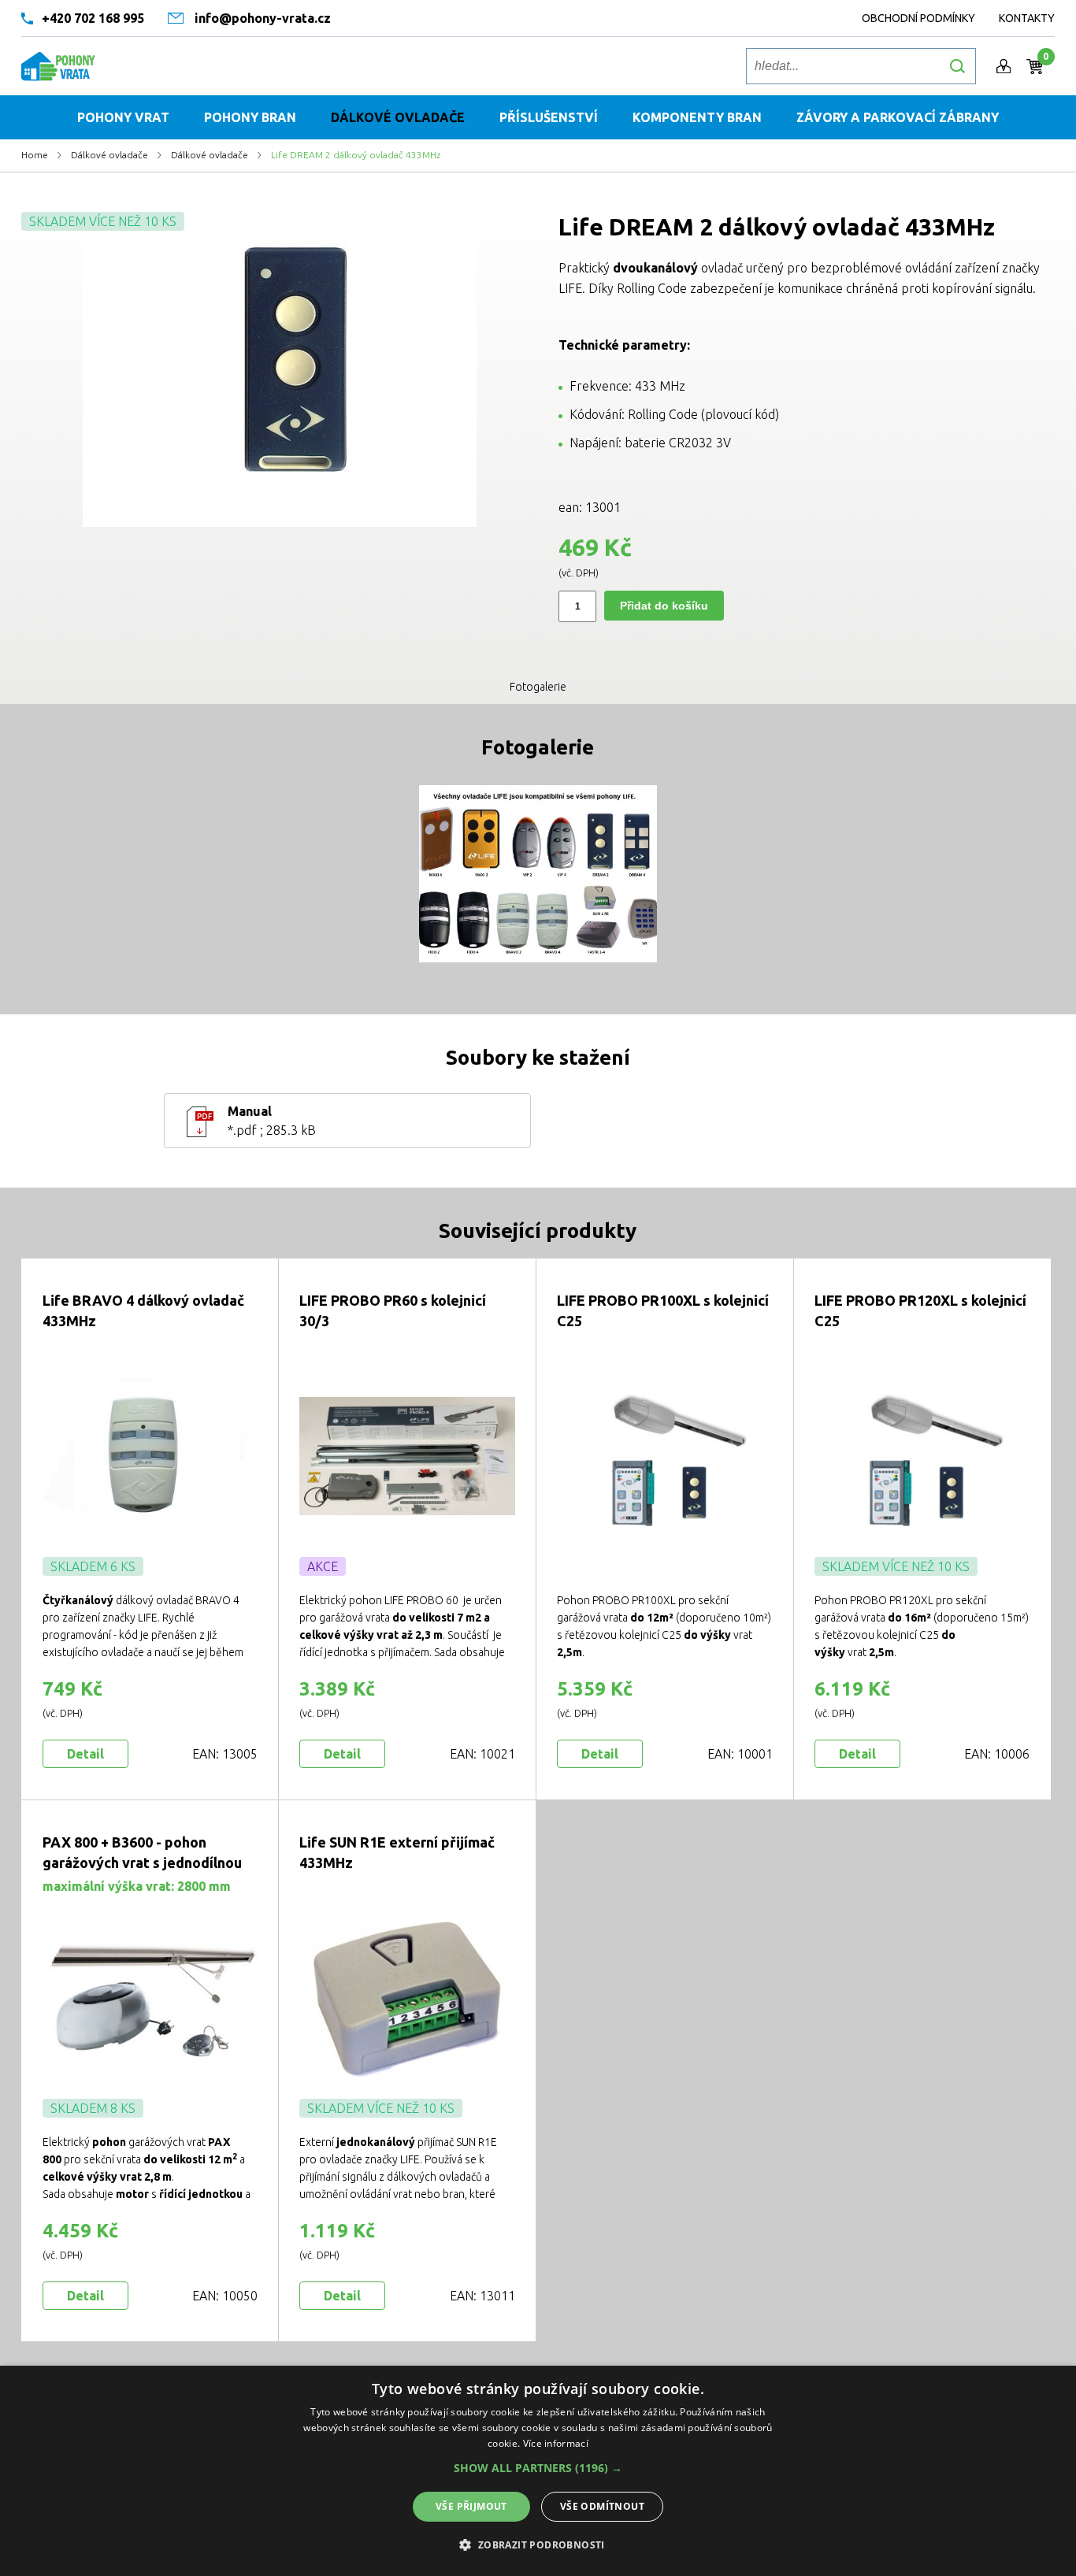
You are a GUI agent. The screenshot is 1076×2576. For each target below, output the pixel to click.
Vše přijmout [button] (471, 2506)
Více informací (556, 2443)
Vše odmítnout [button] (602, 2506)
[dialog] (538, 2471)
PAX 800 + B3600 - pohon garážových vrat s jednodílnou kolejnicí (142, 1863)
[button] (538, 2468)
